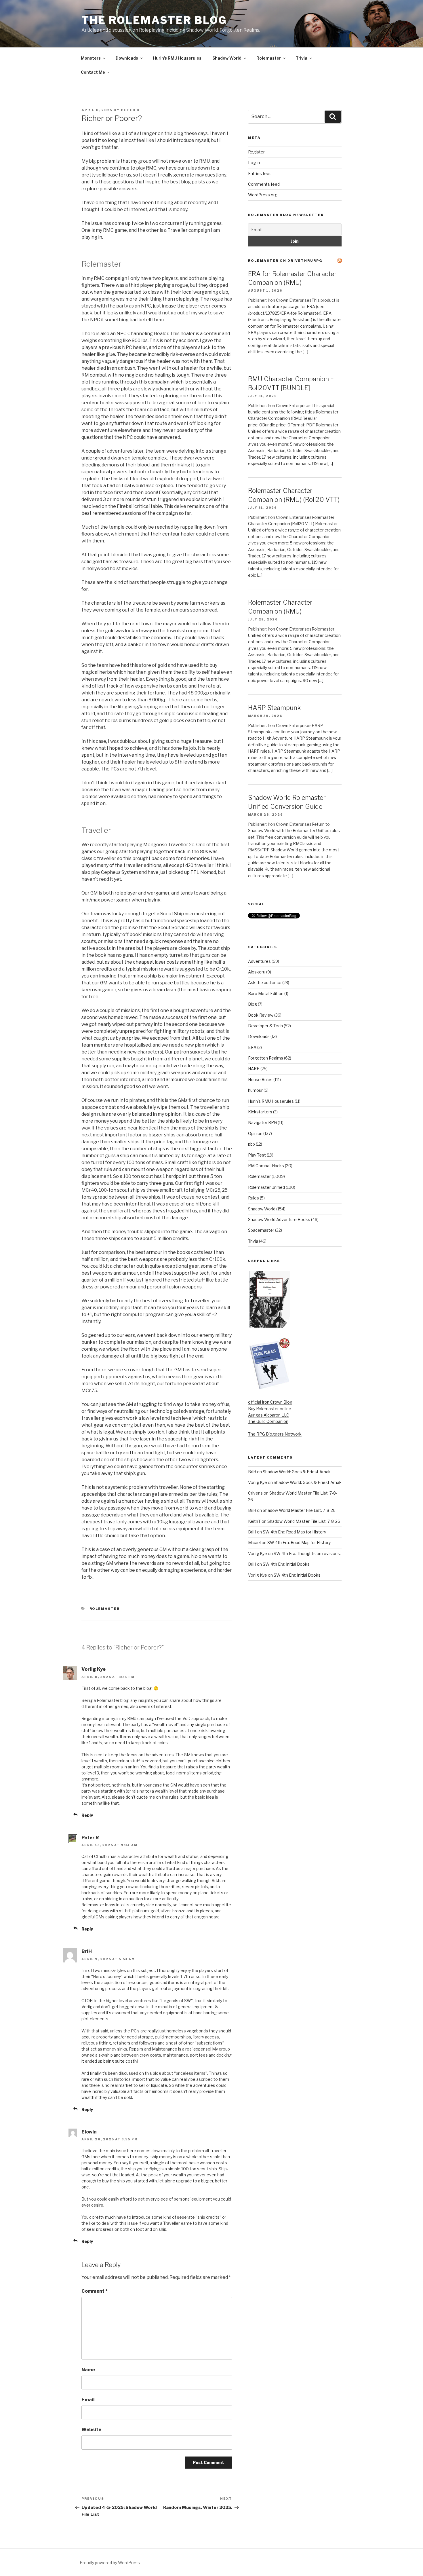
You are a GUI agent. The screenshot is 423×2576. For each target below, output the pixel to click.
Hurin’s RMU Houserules (177, 58)
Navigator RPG (262, 1122)
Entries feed (260, 173)
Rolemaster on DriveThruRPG (285, 261)
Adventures (259, 961)
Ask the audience (265, 983)
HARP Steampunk (274, 708)
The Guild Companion (268, 1421)
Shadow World (227, 58)
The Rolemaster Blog (154, 20)
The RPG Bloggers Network (275, 1434)
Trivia (302, 58)
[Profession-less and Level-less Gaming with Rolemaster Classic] (270, 1326)
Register (256, 152)
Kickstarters (260, 1112)
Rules (254, 1198)
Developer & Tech (265, 1026)
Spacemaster (261, 1230)
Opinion (255, 1133)
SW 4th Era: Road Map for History (294, 1532)
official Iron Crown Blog (270, 1402)
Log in (254, 163)
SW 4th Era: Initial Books (286, 1564)
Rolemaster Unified (266, 1187)
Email (88, 2400)
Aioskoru (257, 972)
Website (91, 2430)
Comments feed (264, 184)
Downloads (127, 58)
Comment (95, 2291)
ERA (252, 1047)
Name (88, 2370)
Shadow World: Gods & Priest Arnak (297, 1472)
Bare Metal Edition (266, 993)
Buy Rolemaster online (270, 1409)
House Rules (260, 1080)
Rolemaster (269, 58)
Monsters (91, 58)
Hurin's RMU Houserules (271, 1101)
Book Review (261, 1015)
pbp (251, 1144)
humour (255, 1090)
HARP (254, 1069)
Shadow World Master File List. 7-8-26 (299, 1510)
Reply (87, 1815)
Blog (253, 1004)
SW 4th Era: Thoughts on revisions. (307, 1553)
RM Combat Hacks (266, 1166)
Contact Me (93, 72)
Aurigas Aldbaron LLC (269, 1415)
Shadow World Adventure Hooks (279, 1219)
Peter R (130, 110)
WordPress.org (263, 195)
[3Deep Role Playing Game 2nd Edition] (269, 1388)
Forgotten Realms (266, 1058)
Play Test (257, 1155)
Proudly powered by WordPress (110, 2563)
